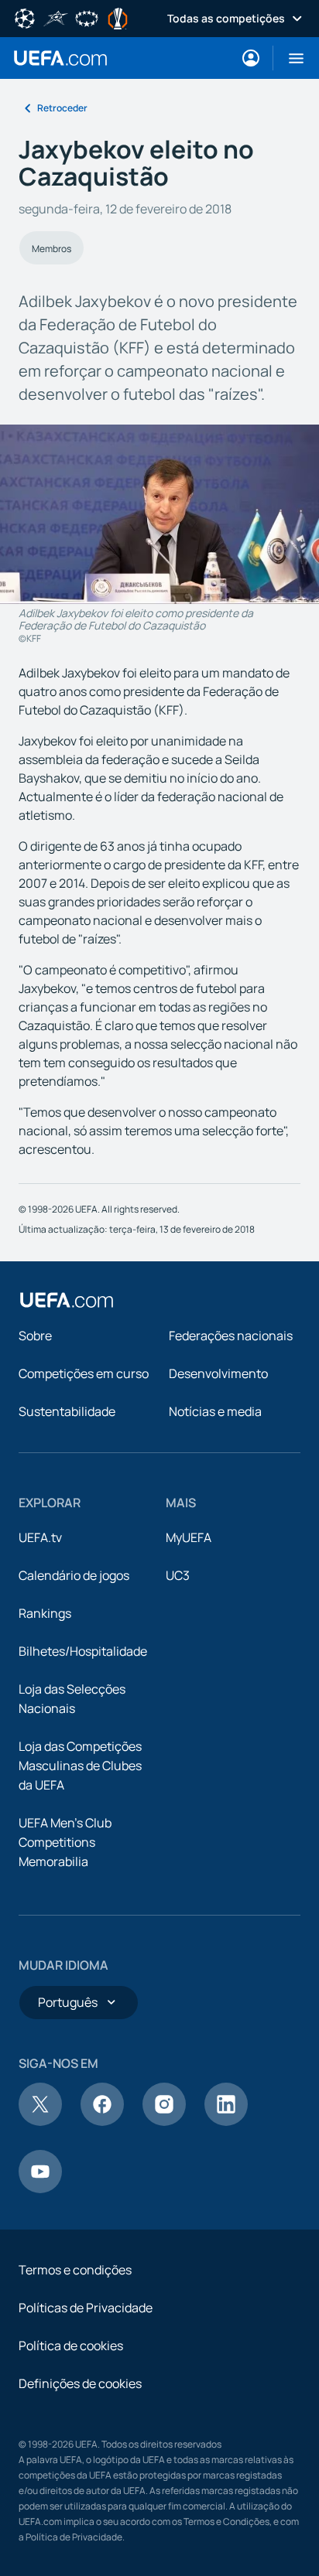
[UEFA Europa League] (118, 17)
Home (60, 58)
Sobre (35, 1336)
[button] (290, 58)
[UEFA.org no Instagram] (164, 2121)
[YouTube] (40, 2189)
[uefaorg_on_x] (40, 2121)
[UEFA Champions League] (25, 17)
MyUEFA (189, 1537)
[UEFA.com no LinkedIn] (226, 2121)
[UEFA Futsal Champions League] (56, 17)
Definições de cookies (80, 2383)
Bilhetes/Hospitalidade (83, 1651)
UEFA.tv (40, 1537)
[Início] (67, 1300)
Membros (51, 249)
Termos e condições (75, 2270)
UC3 (178, 1575)
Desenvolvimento (218, 1373)
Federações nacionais (231, 1336)
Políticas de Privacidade (86, 2308)
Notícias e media (215, 1411)
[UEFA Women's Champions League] (87, 17)
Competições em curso (84, 1373)
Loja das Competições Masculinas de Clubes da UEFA (80, 1766)
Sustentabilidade (67, 1411)
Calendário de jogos (74, 1575)
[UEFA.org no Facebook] (102, 2121)
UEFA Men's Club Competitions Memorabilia (65, 1842)
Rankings (45, 1613)
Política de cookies (71, 2346)
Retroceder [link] (62, 108)
